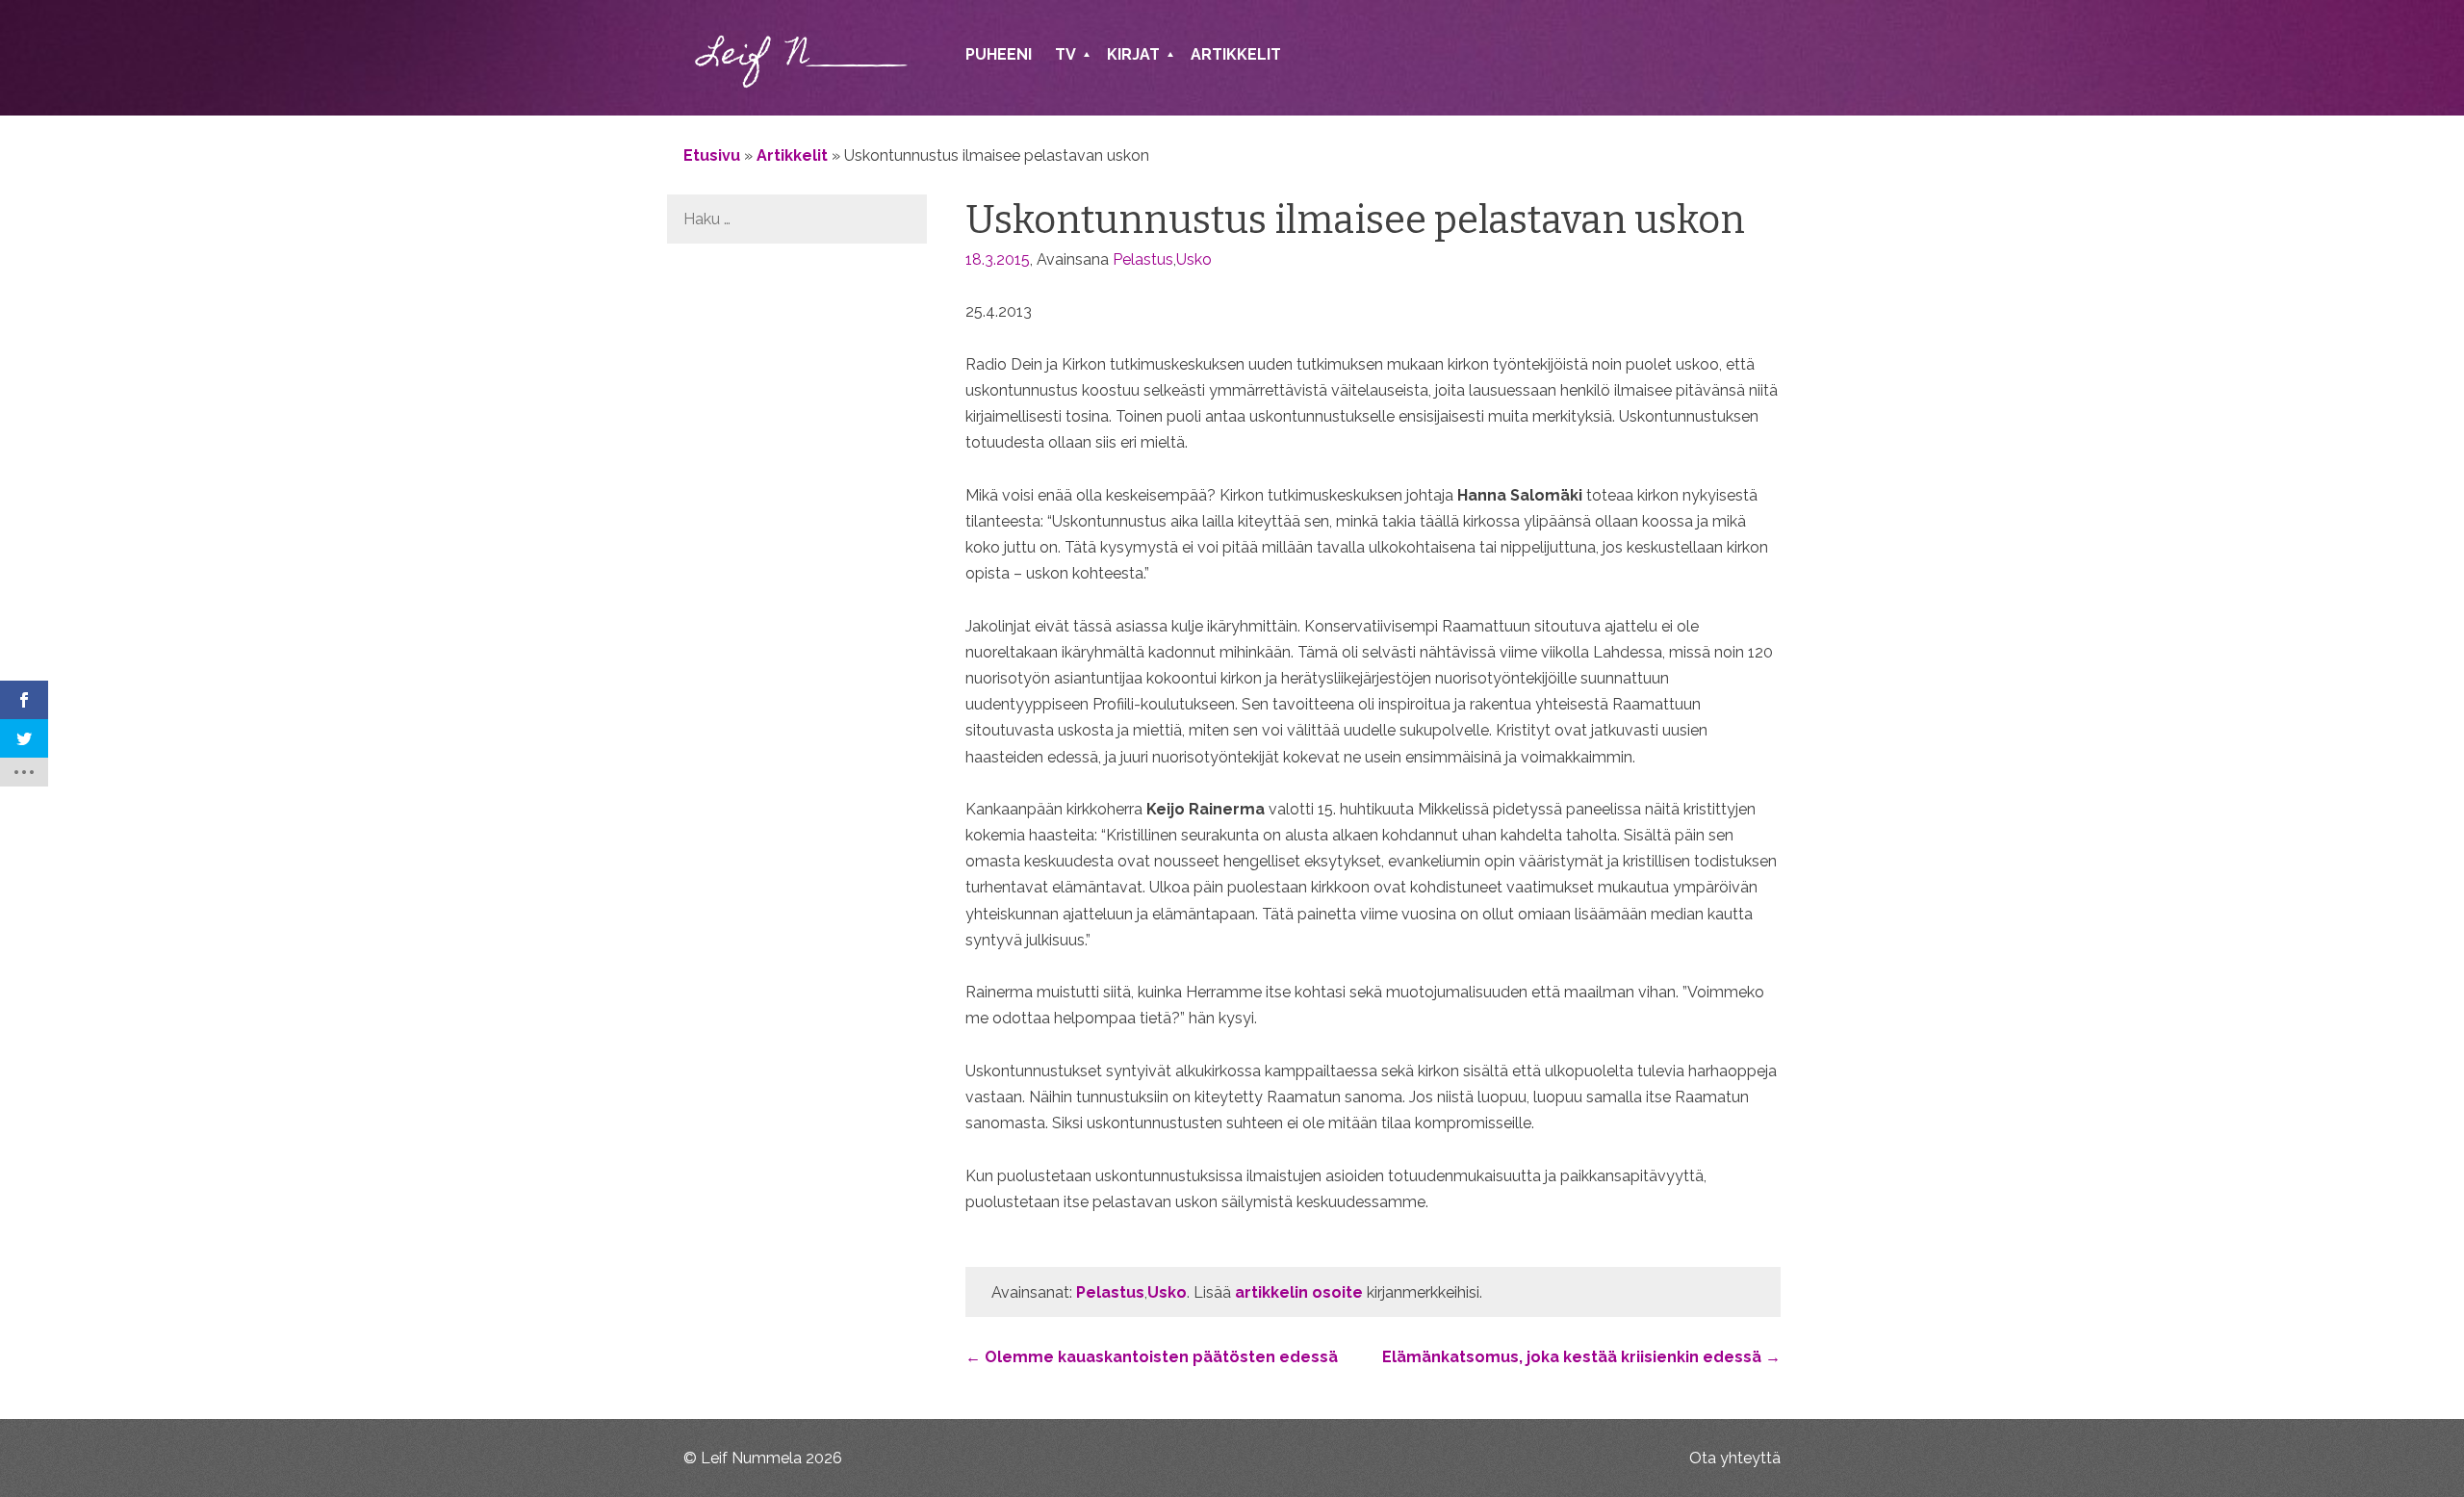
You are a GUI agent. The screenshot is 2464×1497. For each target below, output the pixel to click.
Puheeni (999, 54)
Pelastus (1143, 259)
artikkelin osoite (1299, 1292)
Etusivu (712, 155)
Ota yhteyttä (1735, 1458)
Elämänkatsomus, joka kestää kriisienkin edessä (1581, 1357)
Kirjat (1133, 54)
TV (1065, 54)
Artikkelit (1236, 54)
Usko (1194, 259)
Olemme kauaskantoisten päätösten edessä (1152, 1357)
